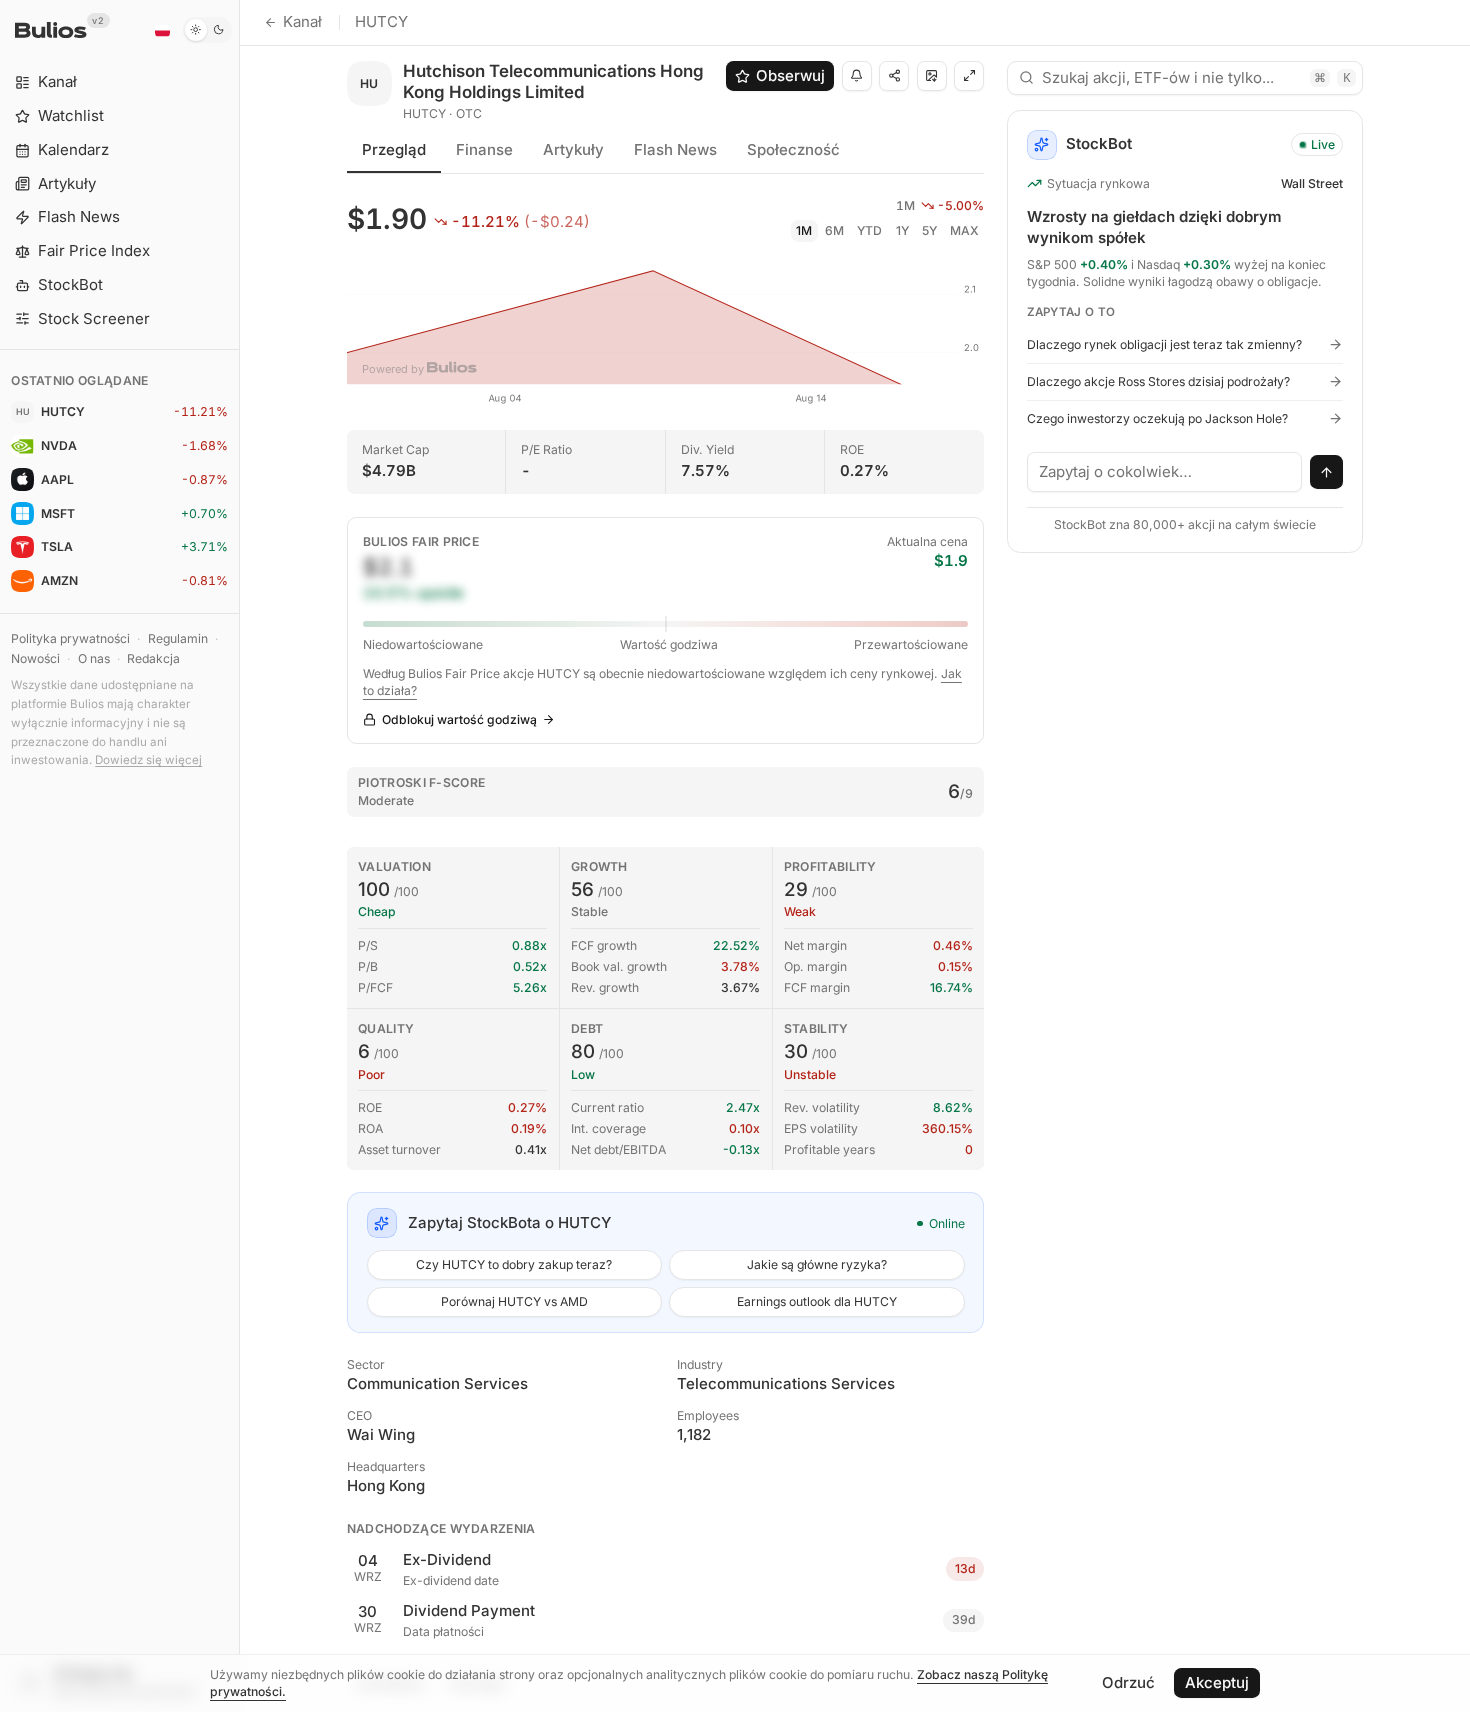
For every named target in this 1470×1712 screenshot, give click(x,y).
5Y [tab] (929, 230)
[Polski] (162, 30)
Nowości (35, 658)
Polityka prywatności (70, 638)
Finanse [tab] (484, 149)
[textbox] (1165, 472)
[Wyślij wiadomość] (1327, 472)
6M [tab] (834, 230)
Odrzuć (1128, 1682)
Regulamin (178, 638)
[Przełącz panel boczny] (239, 856)
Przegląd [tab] (394, 149)
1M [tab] (804, 230)
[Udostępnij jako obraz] (932, 76)
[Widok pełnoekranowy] (969, 76)
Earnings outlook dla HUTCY (817, 1301)
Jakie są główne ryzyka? (817, 1264)
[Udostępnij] (894, 76)
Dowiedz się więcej (148, 760)
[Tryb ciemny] (207, 30)
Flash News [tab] (675, 149)
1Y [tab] (902, 230)
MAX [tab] (964, 230)
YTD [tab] (869, 230)
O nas (94, 658)
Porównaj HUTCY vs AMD (514, 1301)
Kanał (302, 21)
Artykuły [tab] (573, 149)
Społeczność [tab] (793, 149)
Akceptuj (1217, 1682)
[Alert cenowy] (857, 76)
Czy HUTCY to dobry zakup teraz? (514, 1264)
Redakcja (153, 658)
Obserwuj (790, 75)
